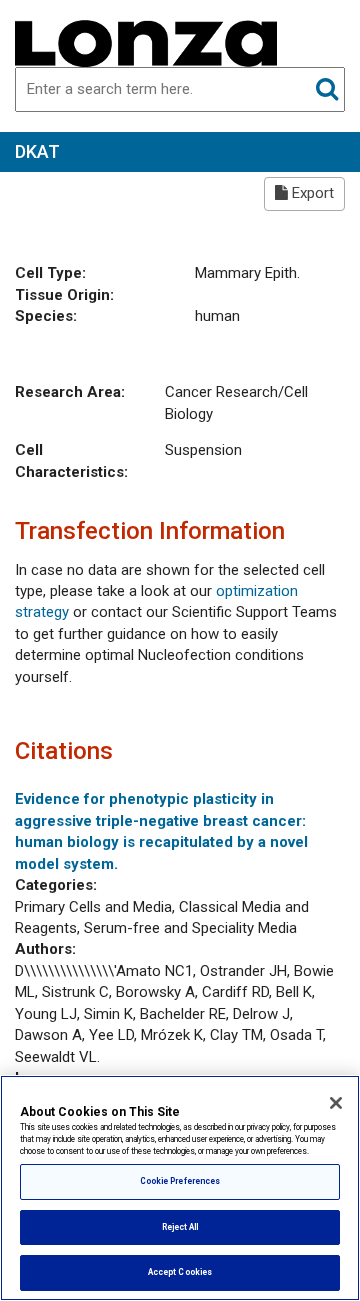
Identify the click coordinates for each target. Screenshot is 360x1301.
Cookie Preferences (180, 1181)
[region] (180, 1188)
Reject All (180, 1227)
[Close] (336, 1103)
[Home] (146, 42)
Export (311, 193)
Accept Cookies (180, 1272)
